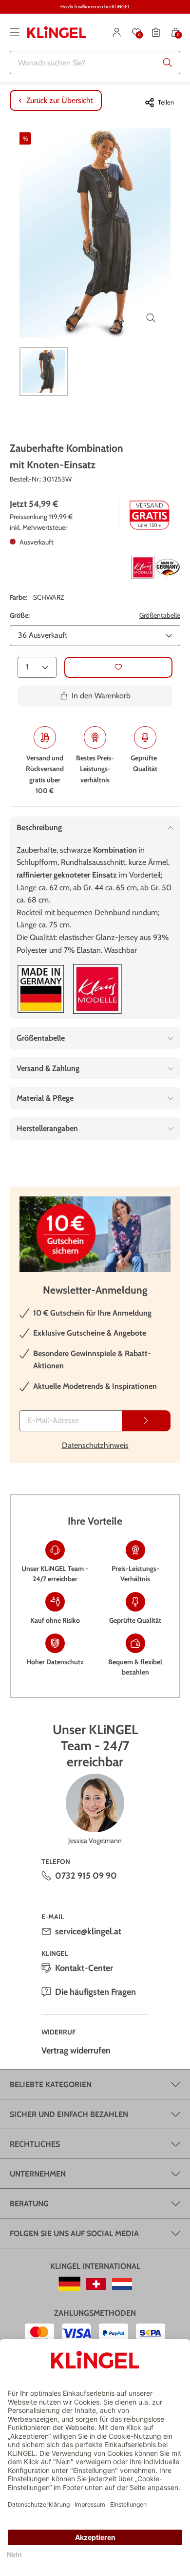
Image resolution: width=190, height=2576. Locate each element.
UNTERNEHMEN (38, 2174)
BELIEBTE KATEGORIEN (51, 2084)
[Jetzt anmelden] (146, 1421)
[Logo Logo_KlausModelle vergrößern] (97, 989)
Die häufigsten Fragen (95, 1992)
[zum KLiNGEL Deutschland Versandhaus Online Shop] (69, 2284)
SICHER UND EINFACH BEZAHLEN (69, 2114)
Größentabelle (160, 615)
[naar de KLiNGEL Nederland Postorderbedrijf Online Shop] (122, 2284)
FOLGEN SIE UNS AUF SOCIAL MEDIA (74, 2233)
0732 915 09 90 (86, 1876)
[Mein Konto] (117, 32)
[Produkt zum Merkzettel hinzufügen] (118, 667)
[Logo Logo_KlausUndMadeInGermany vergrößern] (156, 567)
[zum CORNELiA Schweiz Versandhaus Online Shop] (96, 2284)
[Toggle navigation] (15, 32)
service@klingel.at (88, 1931)
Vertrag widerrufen (76, 2051)
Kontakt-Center (84, 1968)
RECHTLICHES (35, 2144)
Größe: (20, 615)
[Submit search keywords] (168, 63)
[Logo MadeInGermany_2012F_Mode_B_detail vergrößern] (41, 989)
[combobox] (95, 63)
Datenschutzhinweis (95, 1445)
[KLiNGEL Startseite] (57, 32)
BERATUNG (29, 2204)
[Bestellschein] (156, 32)
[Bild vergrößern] (151, 318)
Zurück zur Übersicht (60, 100)
